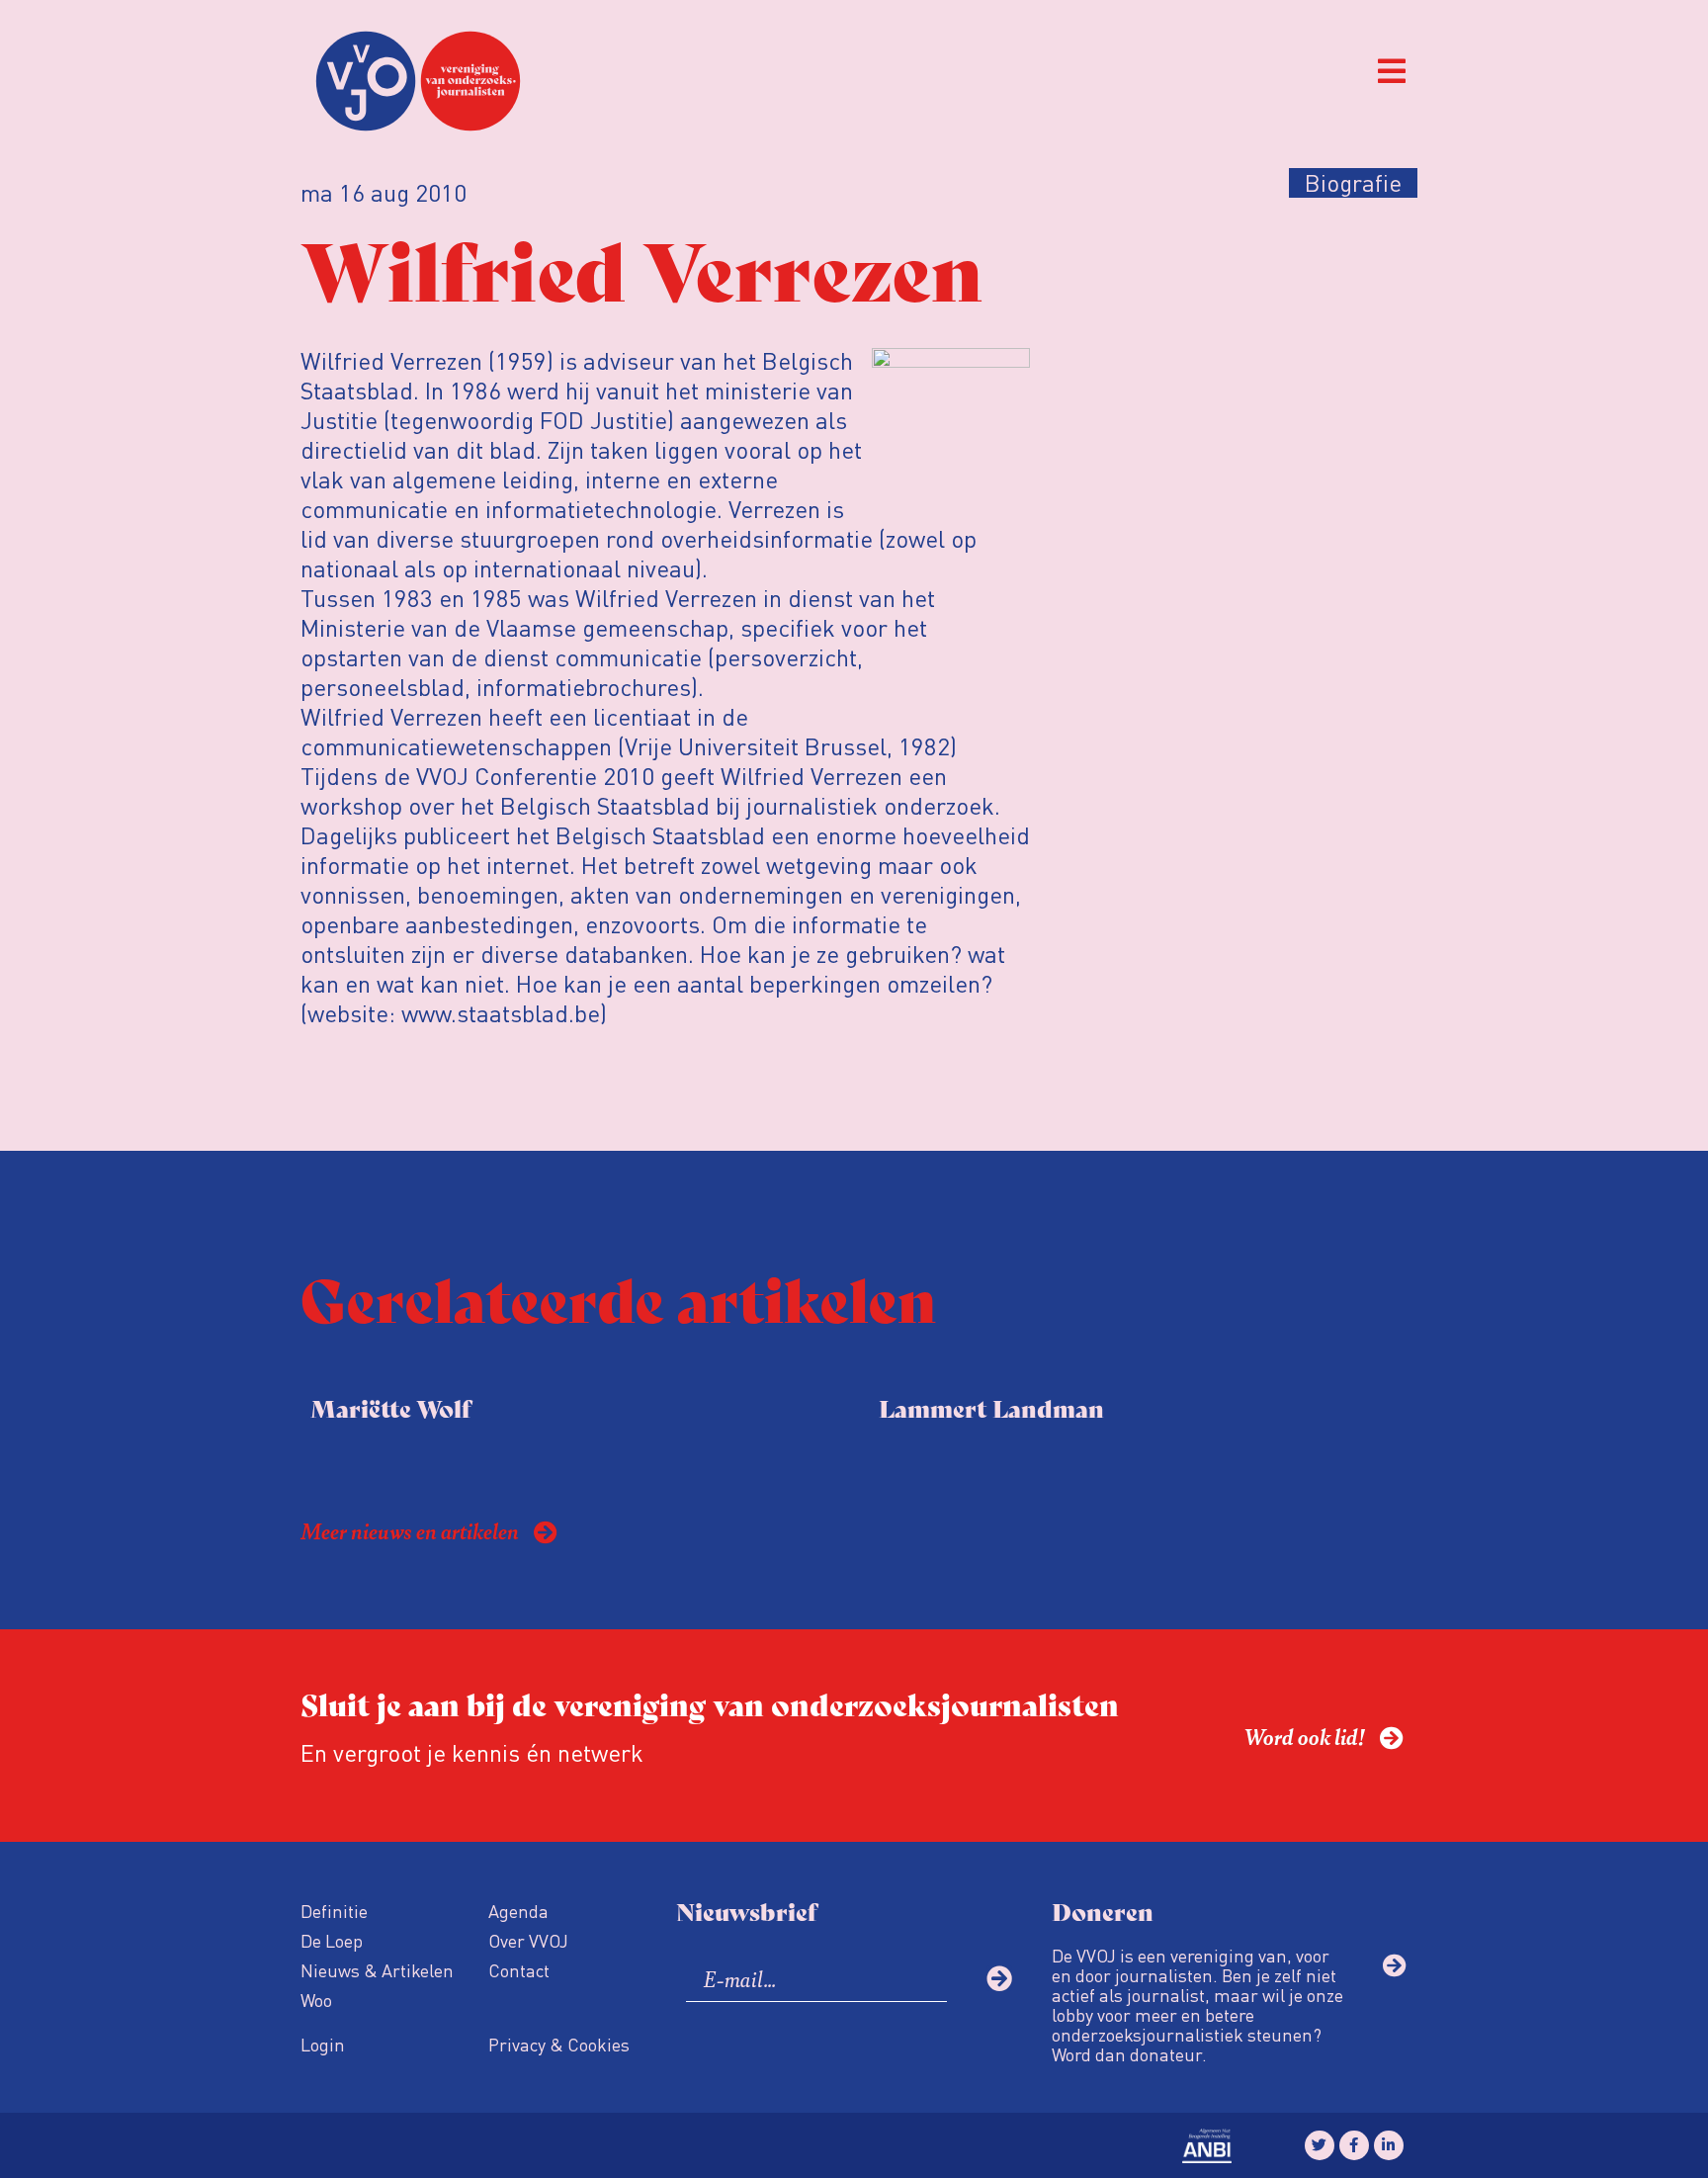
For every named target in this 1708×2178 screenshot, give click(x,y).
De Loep (332, 1940)
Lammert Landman (991, 1407)
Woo (316, 2000)
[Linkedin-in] (1389, 2145)
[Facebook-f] (1354, 2145)
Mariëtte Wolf (390, 1407)
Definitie (334, 1911)
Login (323, 2044)
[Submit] (999, 1978)
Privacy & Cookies (559, 2044)
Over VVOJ (528, 1940)
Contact (519, 1970)
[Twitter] (1320, 2145)
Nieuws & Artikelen (377, 1970)
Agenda (518, 1911)
